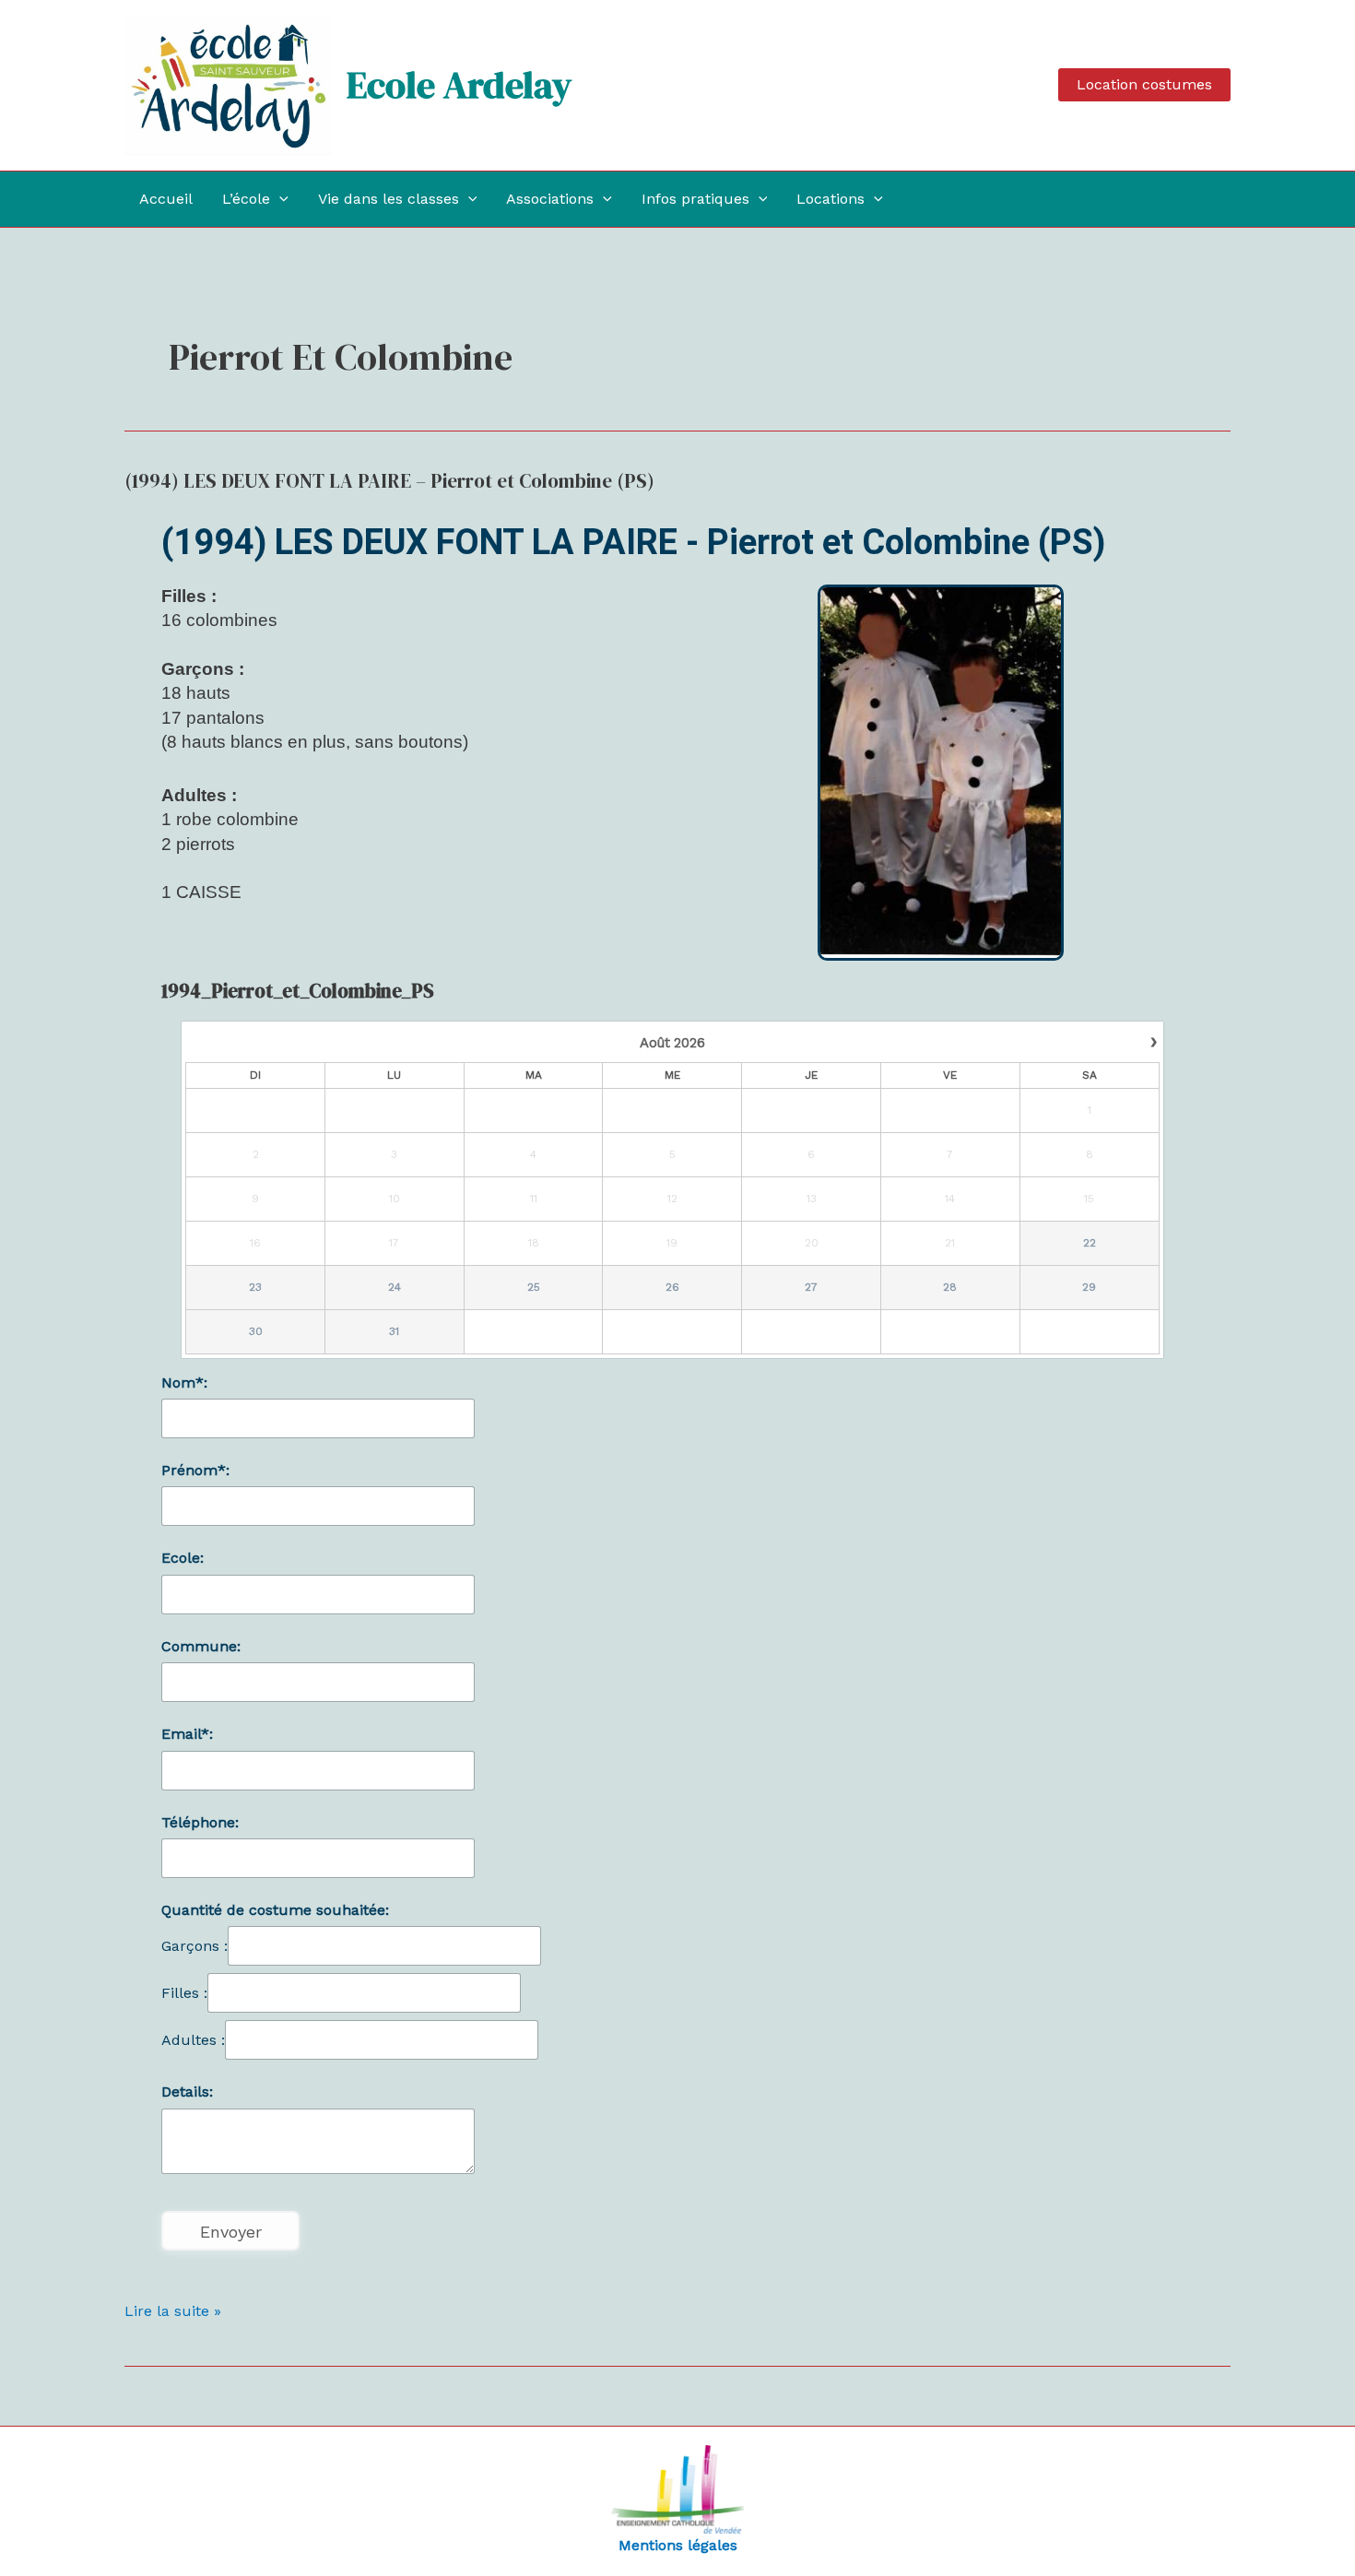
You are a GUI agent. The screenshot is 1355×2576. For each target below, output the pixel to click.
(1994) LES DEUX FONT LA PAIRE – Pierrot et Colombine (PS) (389, 481)
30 (256, 1331)
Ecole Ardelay (459, 85)
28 (950, 1287)
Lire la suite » (173, 2310)
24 (395, 1287)
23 (255, 1287)
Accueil (166, 199)
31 (394, 1331)
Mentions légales (678, 2545)
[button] (1144, 85)
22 (1090, 1243)
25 (534, 1287)
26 (672, 1287)
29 (1089, 1287)
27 (811, 1287)
